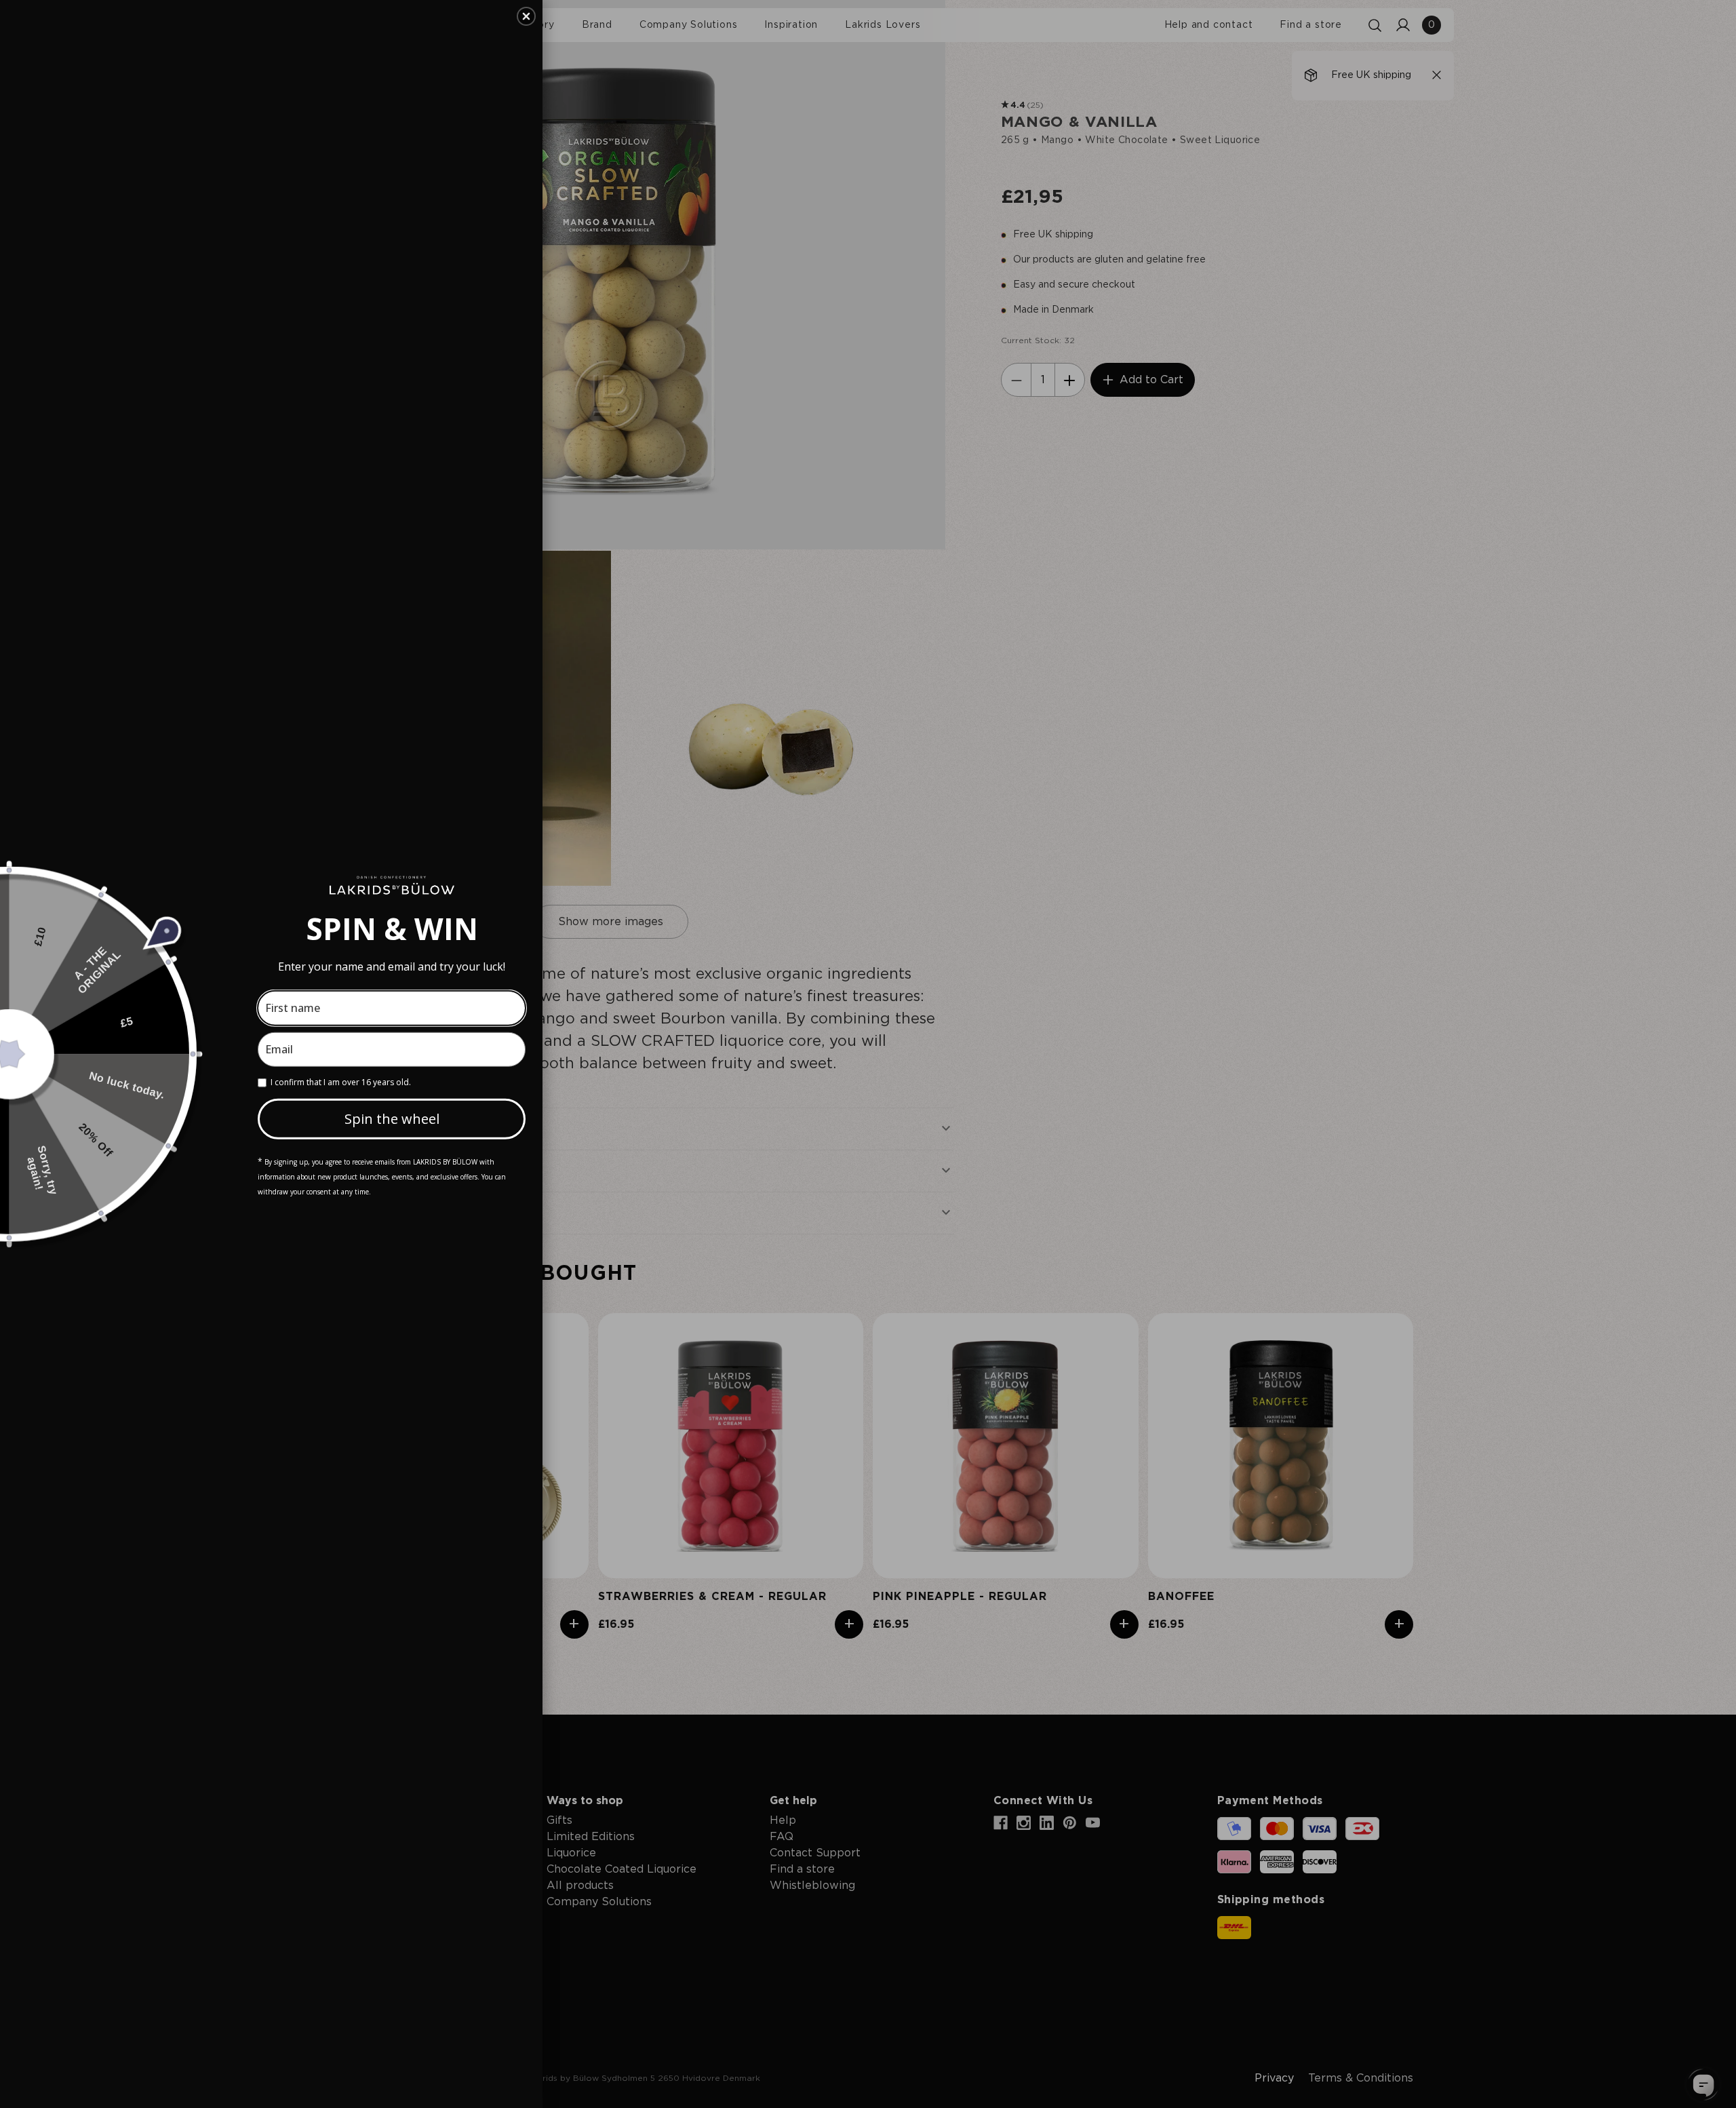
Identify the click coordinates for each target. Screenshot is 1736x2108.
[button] (526, 16)
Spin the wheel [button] (392, 1119)
